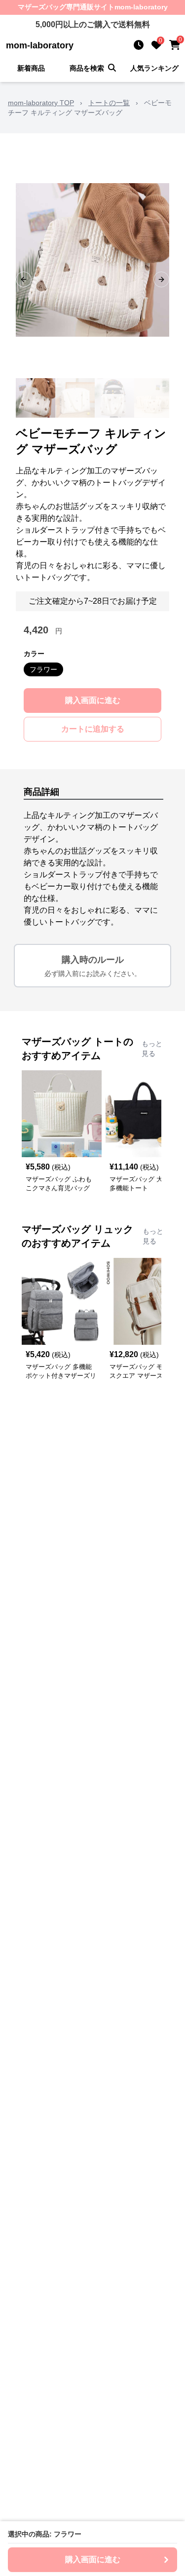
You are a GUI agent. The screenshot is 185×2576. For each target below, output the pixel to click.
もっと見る (152, 1049)
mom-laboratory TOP (41, 103)
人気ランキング (154, 68)
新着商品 (31, 68)
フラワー (43, 669)
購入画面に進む (93, 700)
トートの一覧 (109, 103)
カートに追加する (93, 729)
